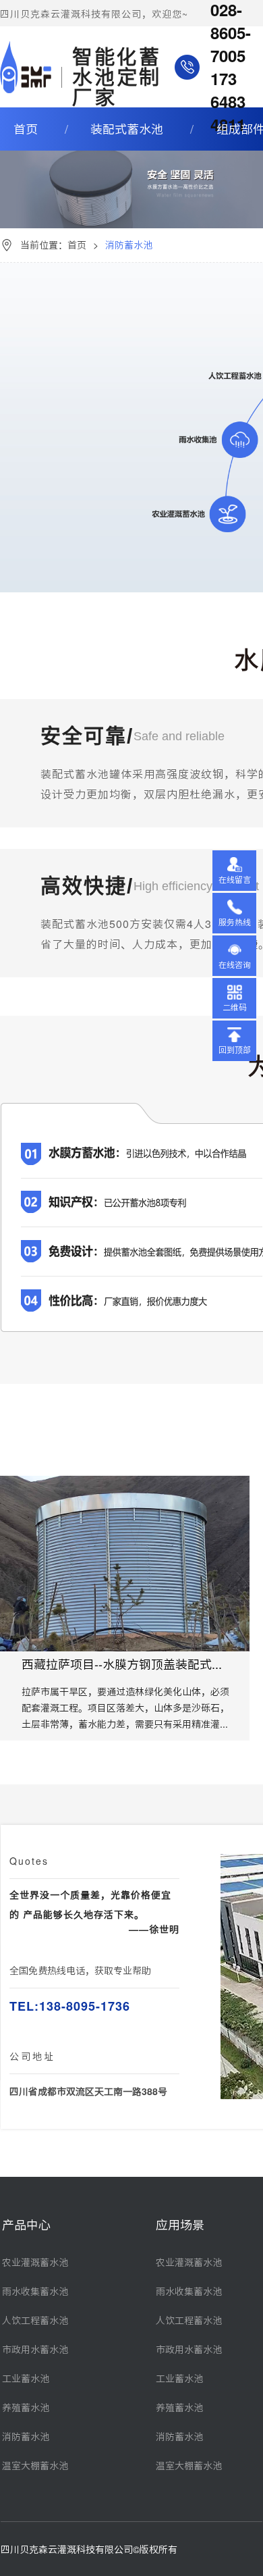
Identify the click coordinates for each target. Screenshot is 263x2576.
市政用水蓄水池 (35, 2350)
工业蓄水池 (26, 2379)
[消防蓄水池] (131, 155)
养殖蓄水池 (26, 2408)
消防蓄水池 (26, 2437)
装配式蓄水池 (127, 129)
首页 (26, 129)
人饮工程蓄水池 (35, 2321)
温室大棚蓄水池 (35, 2466)
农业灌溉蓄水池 (35, 2263)
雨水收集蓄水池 (35, 2292)
